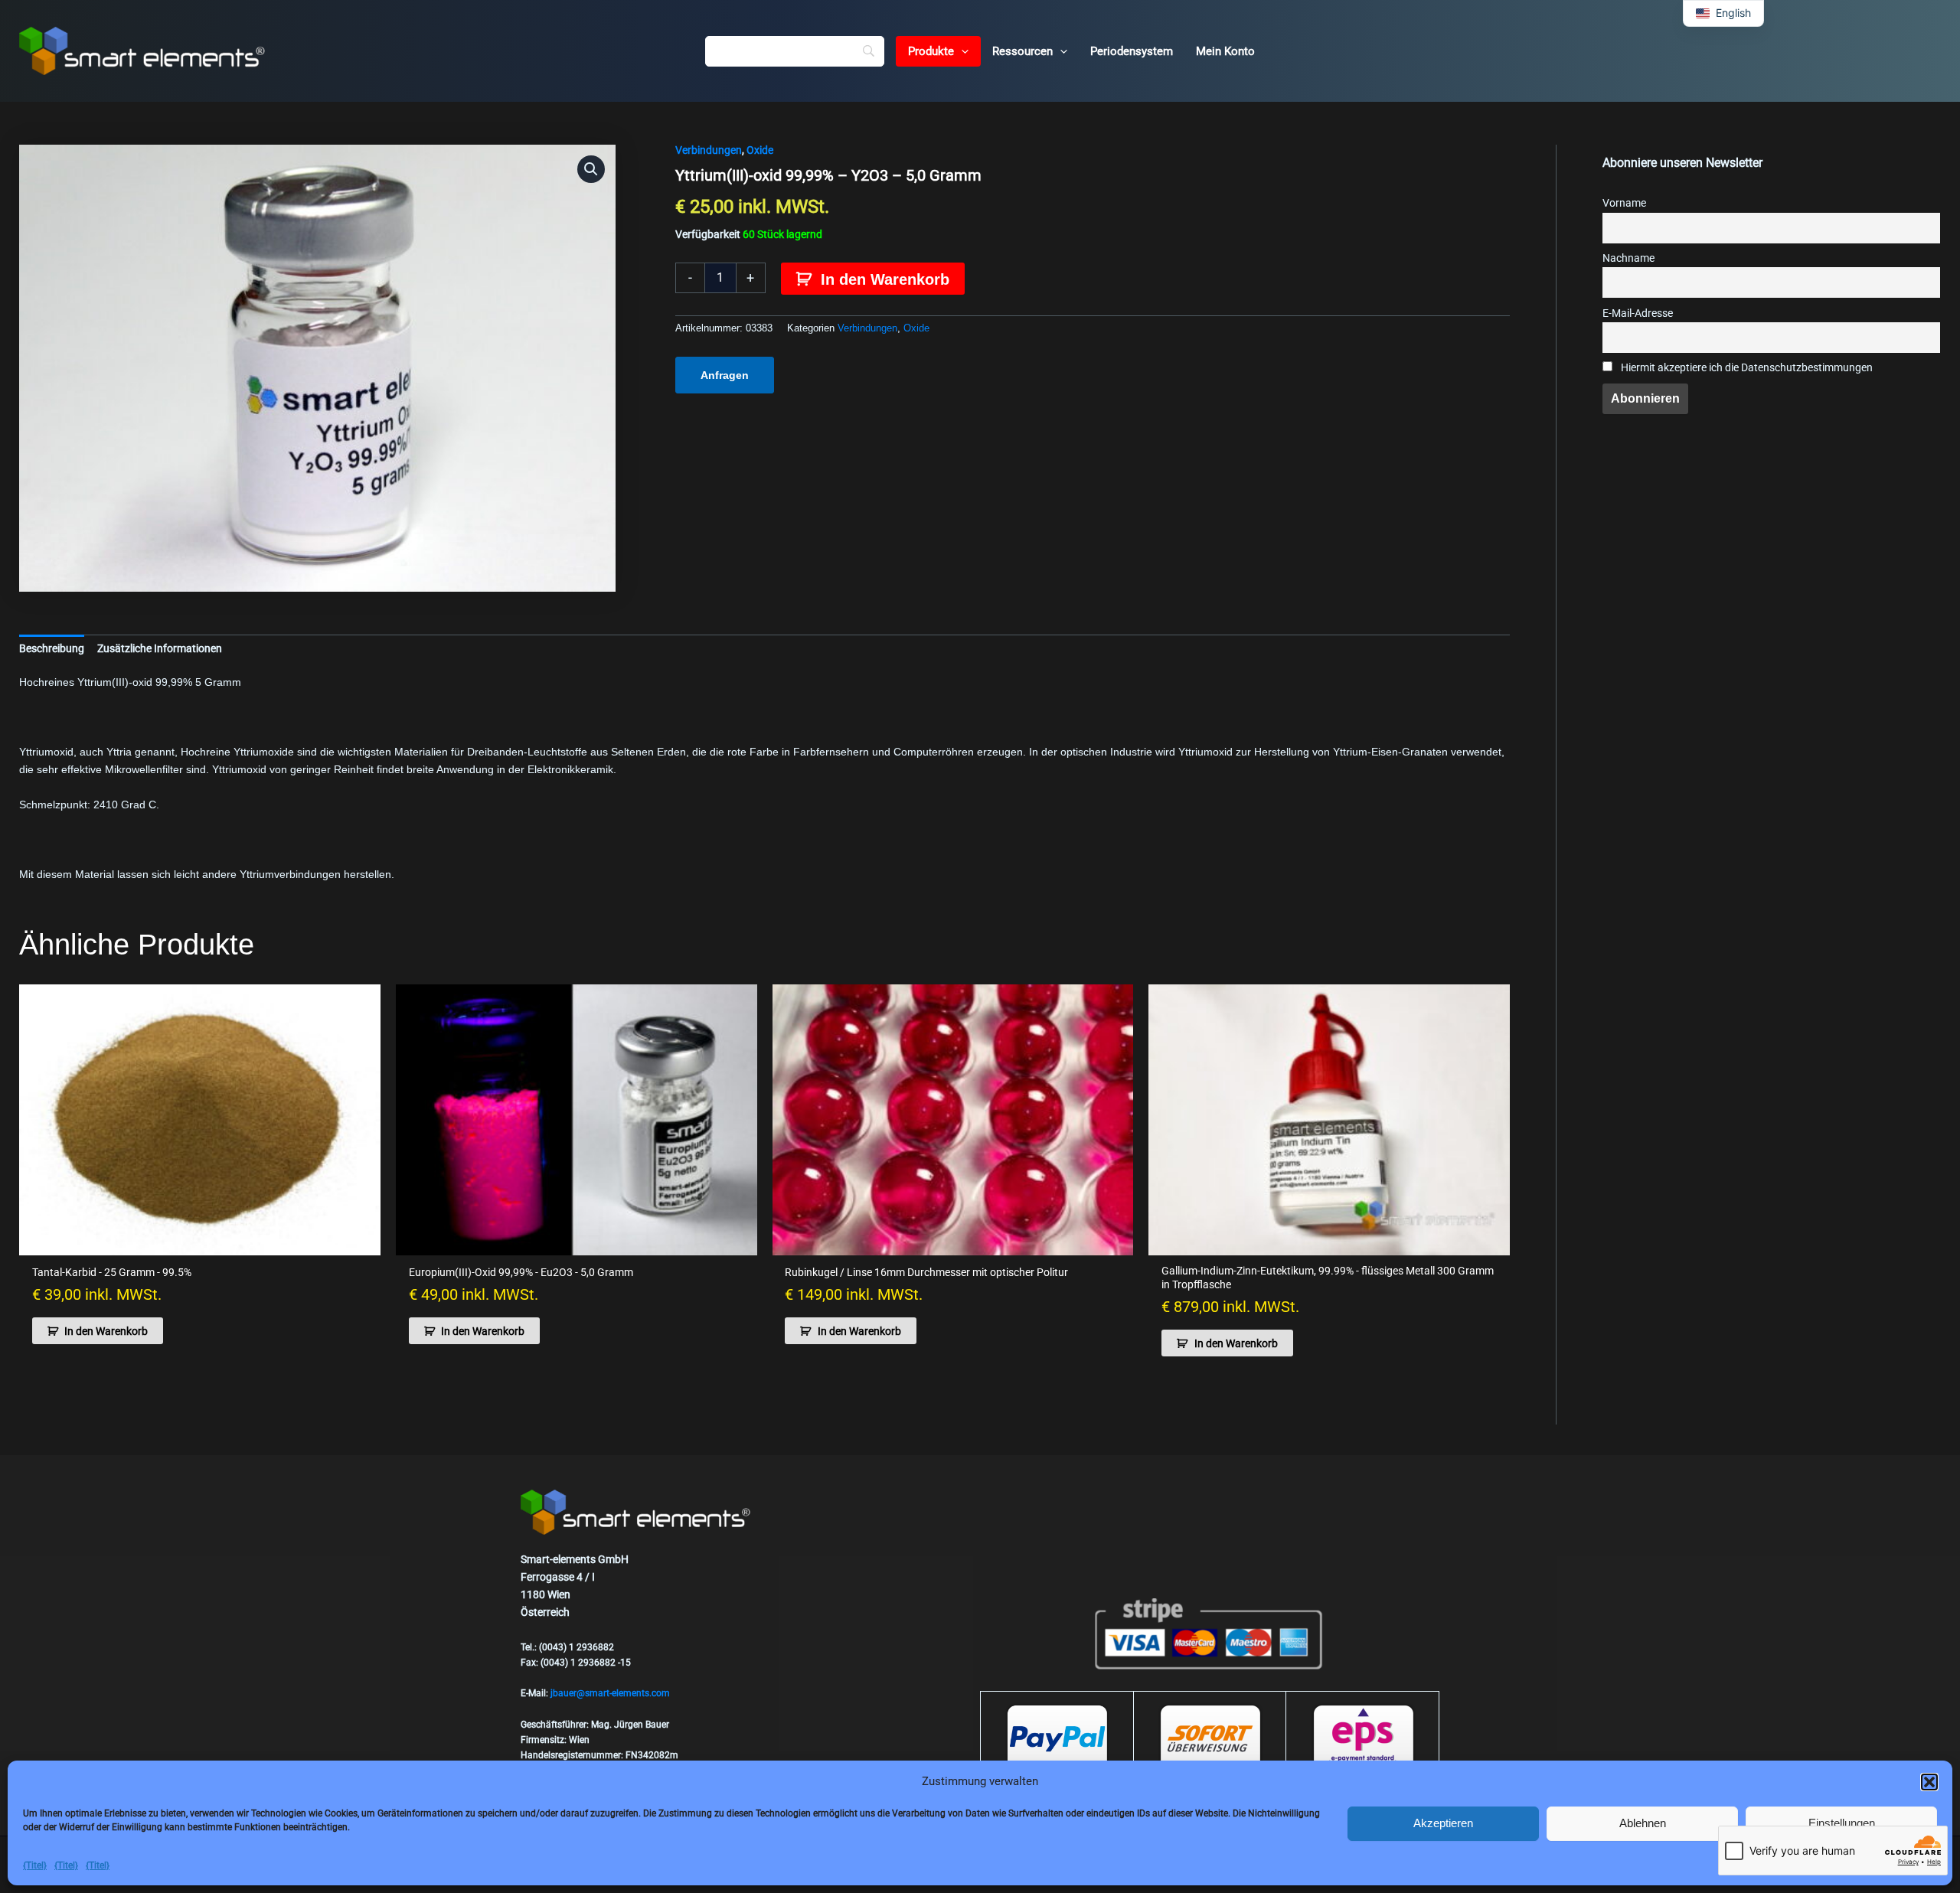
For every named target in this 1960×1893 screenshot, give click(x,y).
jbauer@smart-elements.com (610, 1693)
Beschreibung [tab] (52, 648)
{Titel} (35, 1865)
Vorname (1624, 203)
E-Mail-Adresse (1638, 313)
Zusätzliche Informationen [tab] (160, 648)
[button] (1929, 1782)
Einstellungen (1842, 1823)
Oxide (760, 150)
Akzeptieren (1443, 1823)
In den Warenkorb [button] (106, 1331)
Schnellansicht (200, 1242)
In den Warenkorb (885, 279)
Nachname (1628, 258)
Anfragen (725, 375)
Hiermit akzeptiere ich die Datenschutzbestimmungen (1746, 368)
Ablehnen (1643, 1823)
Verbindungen (709, 150)
